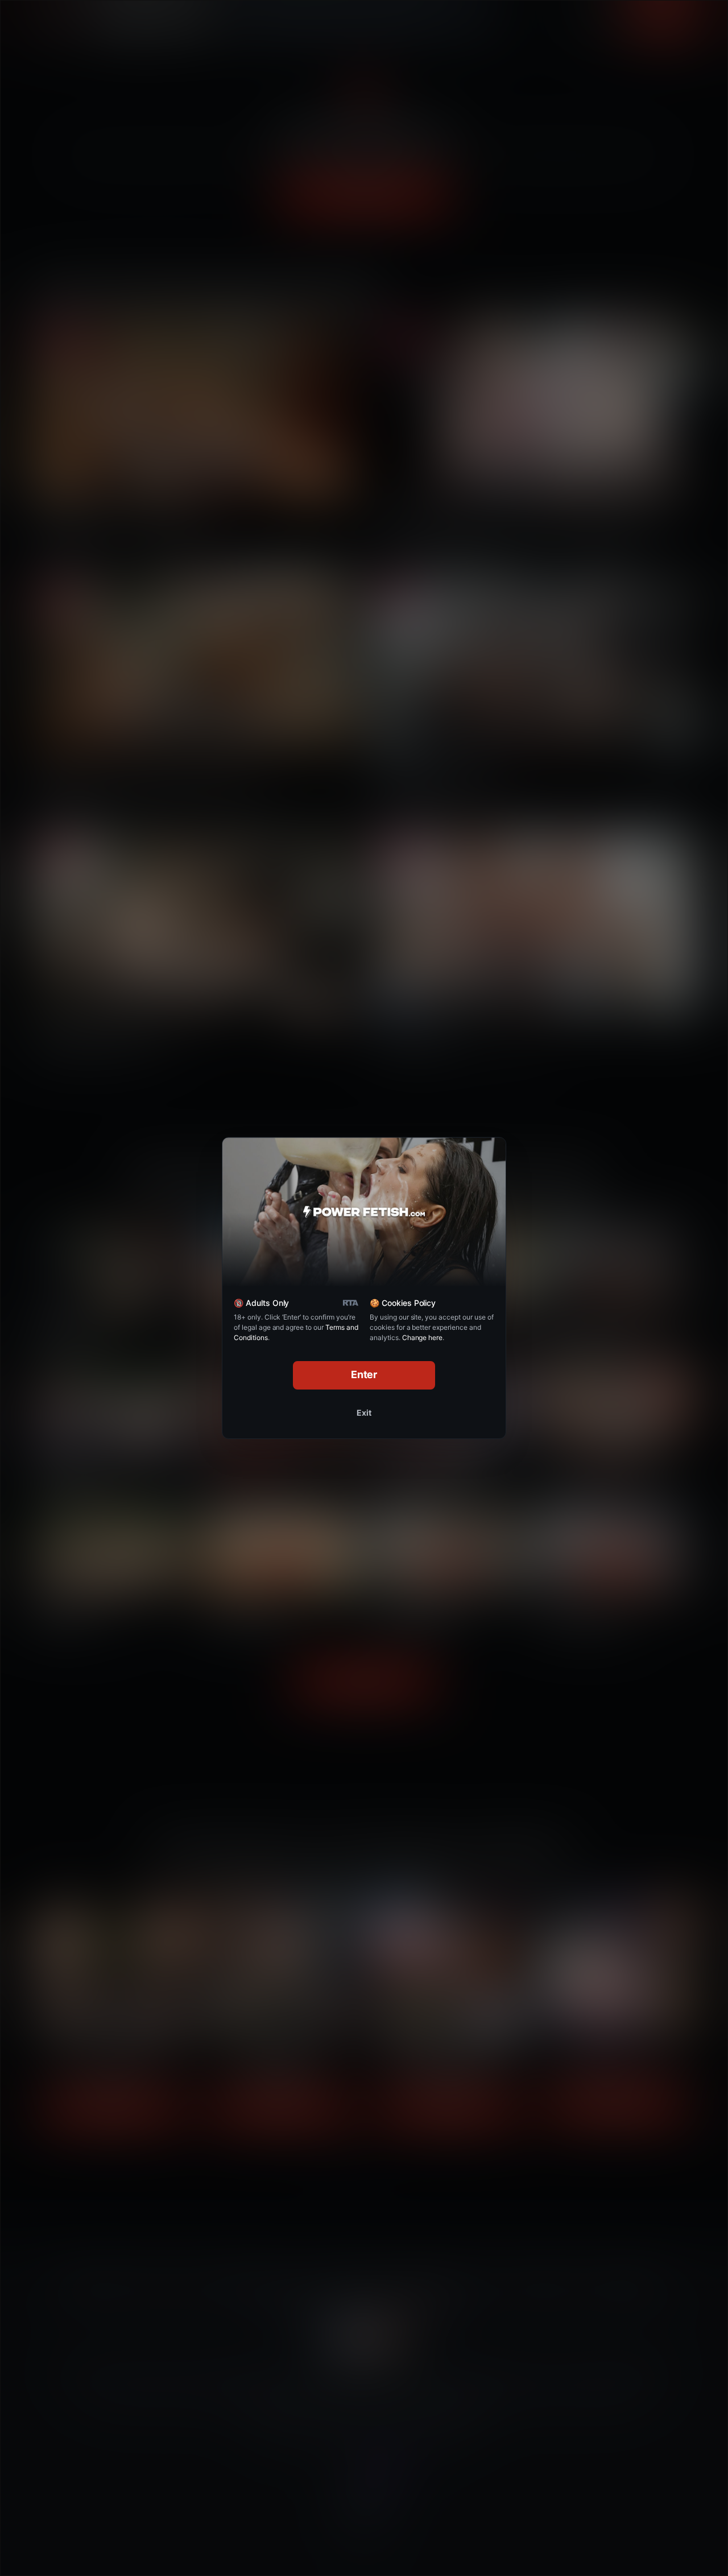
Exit (364, 1413)
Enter (364, 1374)
